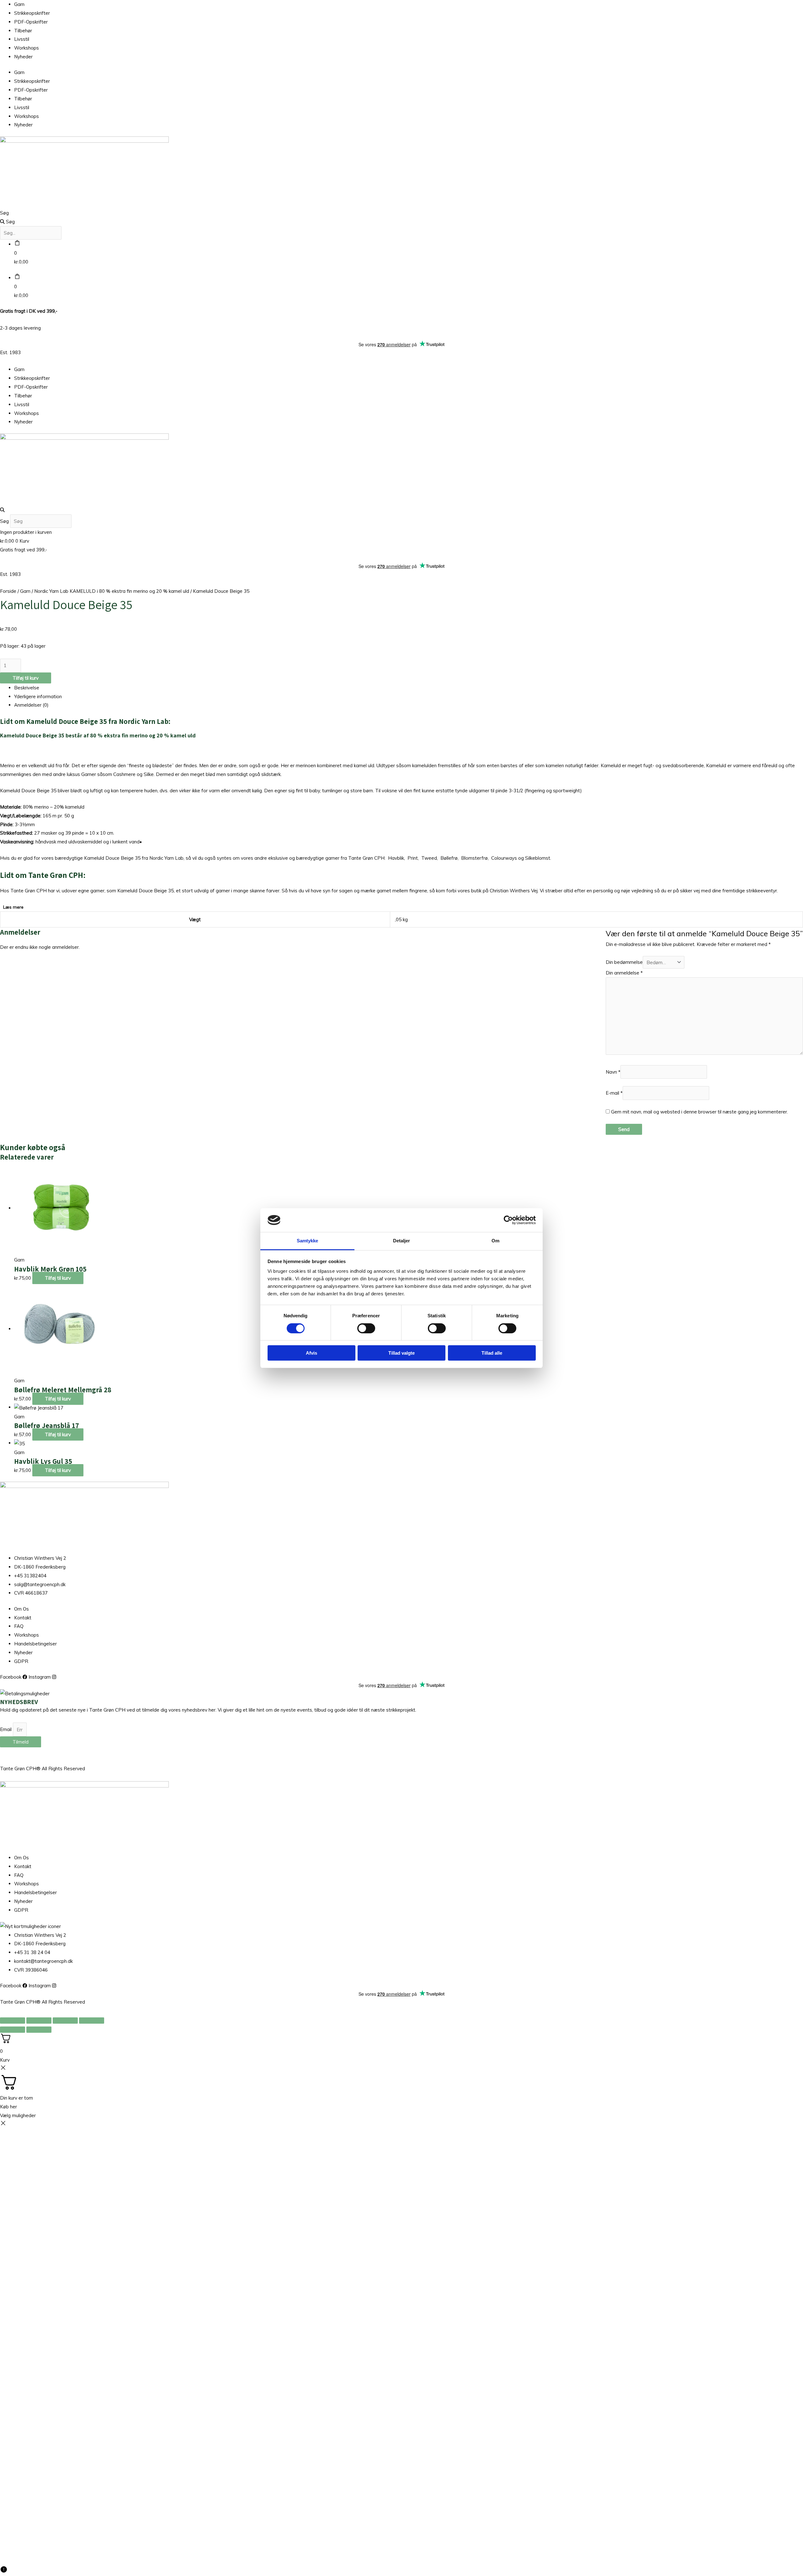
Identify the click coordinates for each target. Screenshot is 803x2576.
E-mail (614, 1093)
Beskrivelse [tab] (27, 688)
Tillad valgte (401, 1353)
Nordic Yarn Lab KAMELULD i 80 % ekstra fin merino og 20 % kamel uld (112, 591)
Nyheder (23, 57)
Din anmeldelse (624, 973)
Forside (8, 591)
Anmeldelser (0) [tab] (31, 705)
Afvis (311, 1353)
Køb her (8, 2107)
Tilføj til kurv (26, 678)
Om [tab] (495, 1241)
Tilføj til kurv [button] (58, 1278)
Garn (19, 4)
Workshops (27, 48)
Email (6, 1730)
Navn (613, 1072)
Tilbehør (23, 31)
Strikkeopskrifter (32, 13)
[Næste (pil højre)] (39, 2030)
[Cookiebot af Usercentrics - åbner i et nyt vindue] (508, 1220)
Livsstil (22, 39)
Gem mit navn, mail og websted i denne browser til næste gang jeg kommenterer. (699, 1112)
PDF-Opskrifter (31, 22)
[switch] (366, 1328)
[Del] (65, 2021)
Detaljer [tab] (402, 1241)
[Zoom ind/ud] (13, 2021)
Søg (4, 213)
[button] (401, 510)
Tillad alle (492, 1353)
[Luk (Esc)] (92, 2021)
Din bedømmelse (624, 962)
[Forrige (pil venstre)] (13, 2030)
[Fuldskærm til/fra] (39, 2021)
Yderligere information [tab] (38, 696)
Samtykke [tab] (308, 1241)
